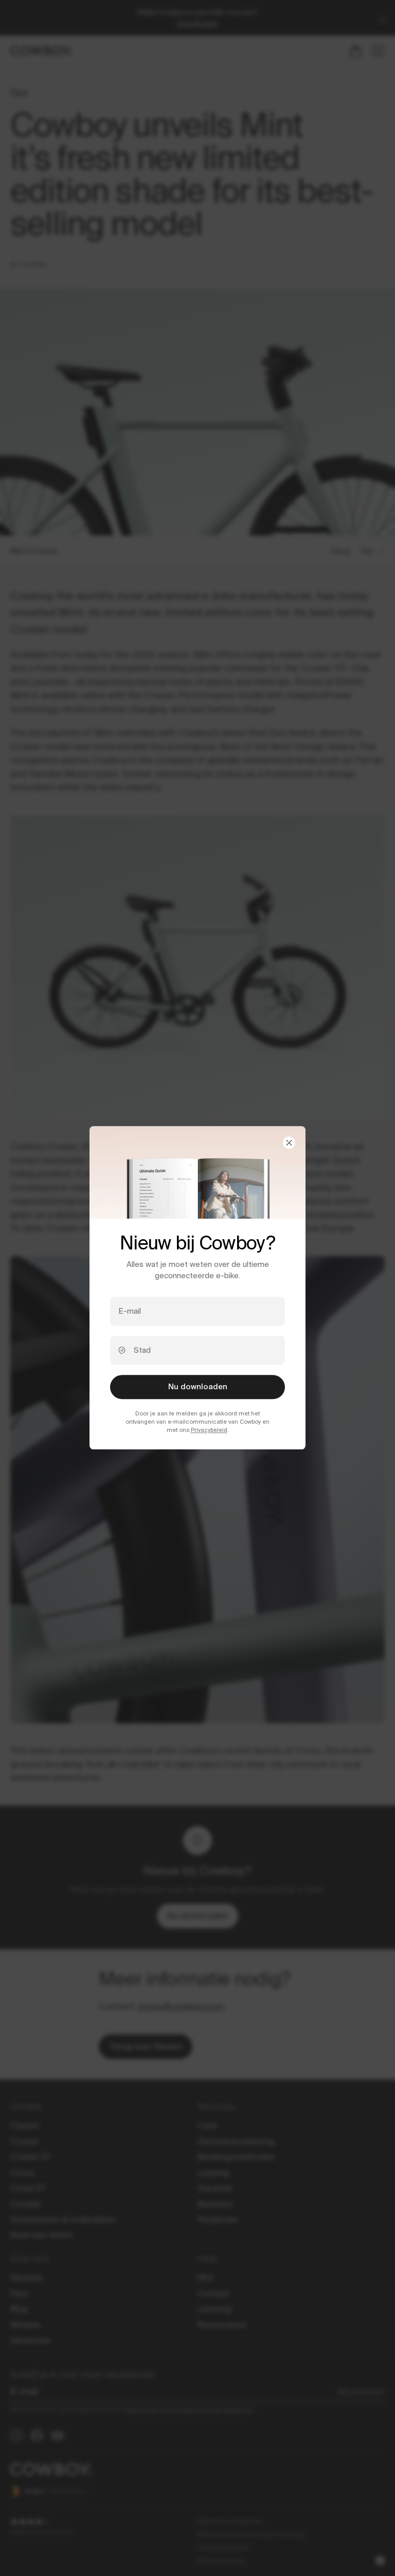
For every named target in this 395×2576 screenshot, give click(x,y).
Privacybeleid (209, 1430)
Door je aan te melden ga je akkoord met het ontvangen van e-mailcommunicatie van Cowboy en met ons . (197, 1422)
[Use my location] (122, 1350)
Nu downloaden (198, 1387)
